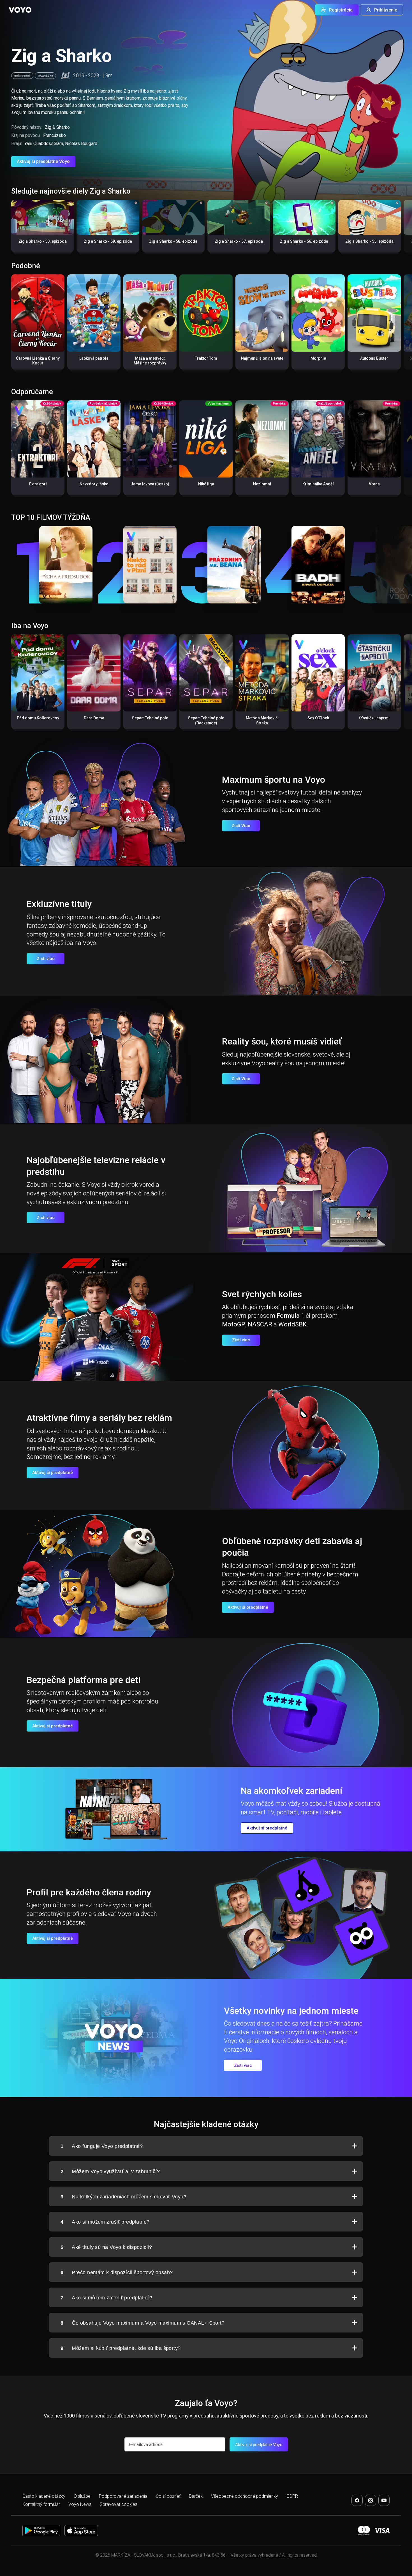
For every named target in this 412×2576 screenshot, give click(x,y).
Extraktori (38, 484)
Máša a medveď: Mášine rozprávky (150, 361)
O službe (82, 2496)
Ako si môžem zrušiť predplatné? (105, 2222)
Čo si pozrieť (168, 2496)
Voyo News (80, 2504)
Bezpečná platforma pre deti (84, 1680)
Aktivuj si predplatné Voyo (43, 161)
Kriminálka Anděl (318, 484)
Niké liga (206, 484)
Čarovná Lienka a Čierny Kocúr (38, 361)
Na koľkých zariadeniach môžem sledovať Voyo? (123, 2197)
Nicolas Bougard (81, 144)
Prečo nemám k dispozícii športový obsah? (117, 2272)
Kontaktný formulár (41, 2504)
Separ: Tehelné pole (150, 718)
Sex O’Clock (318, 718)
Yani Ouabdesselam (44, 144)
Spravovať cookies (119, 2504)
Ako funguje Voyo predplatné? (102, 2146)
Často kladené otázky (44, 2496)
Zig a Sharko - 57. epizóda (239, 241)
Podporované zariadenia (123, 2496)
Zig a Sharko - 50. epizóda (43, 241)
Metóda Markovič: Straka (262, 720)
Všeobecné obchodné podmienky (245, 2496)
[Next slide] (402, 229)
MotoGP (234, 1324)
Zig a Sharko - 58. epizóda (173, 241)
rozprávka (45, 76)
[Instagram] (371, 2500)
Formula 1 (291, 1316)
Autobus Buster (374, 358)
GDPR (292, 2496)
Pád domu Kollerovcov (38, 718)
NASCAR (260, 1324)
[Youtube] (384, 2500)
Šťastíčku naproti (374, 718)
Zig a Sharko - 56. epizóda (304, 241)
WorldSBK (292, 1324)
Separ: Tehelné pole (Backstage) (206, 720)
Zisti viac (46, 959)
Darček (196, 2496)
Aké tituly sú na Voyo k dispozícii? (106, 2247)
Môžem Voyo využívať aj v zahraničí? (110, 2171)
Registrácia (341, 10)
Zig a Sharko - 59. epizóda (108, 241)
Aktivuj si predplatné (53, 1473)
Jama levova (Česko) (150, 484)
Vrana (374, 484)
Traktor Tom (206, 358)
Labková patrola (94, 358)
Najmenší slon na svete (262, 358)
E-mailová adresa (146, 2445)
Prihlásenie (386, 10)
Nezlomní (262, 484)
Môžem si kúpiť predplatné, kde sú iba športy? (121, 2348)
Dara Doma (94, 718)
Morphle (318, 358)
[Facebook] (357, 2500)
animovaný (22, 76)
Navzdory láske (94, 484)
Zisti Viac (241, 826)
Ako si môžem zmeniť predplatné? (106, 2298)
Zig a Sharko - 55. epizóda (369, 241)
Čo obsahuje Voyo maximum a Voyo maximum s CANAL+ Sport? (143, 2323)
